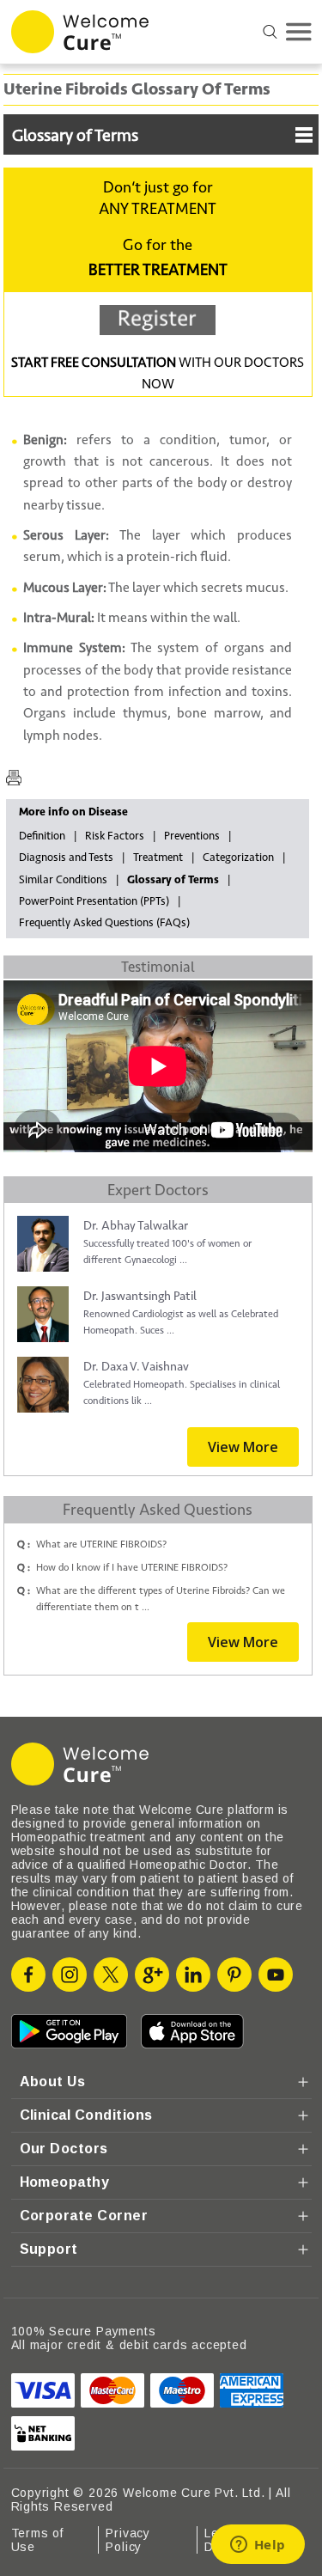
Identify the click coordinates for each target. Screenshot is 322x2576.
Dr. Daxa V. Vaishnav (136, 1367)
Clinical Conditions (86, 2115)
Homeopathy (65, 2182)
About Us (53, 2082)
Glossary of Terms (75, 136)
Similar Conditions (63, 880)
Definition (42, 836)
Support (49, 2249)
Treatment (158, 858)
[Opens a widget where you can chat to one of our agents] (258, 2546)
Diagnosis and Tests (66, 858)
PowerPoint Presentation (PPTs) (94, 901)
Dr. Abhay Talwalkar (136, 1226)
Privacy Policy (128, 2540)
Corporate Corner (84, 2216)
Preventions (192, 836)
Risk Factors (115, 836)
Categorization (238, 858)
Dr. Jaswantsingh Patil (140, 1296)
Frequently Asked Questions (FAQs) (104, 923)
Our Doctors (64, 2149)
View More (243, 1447)
